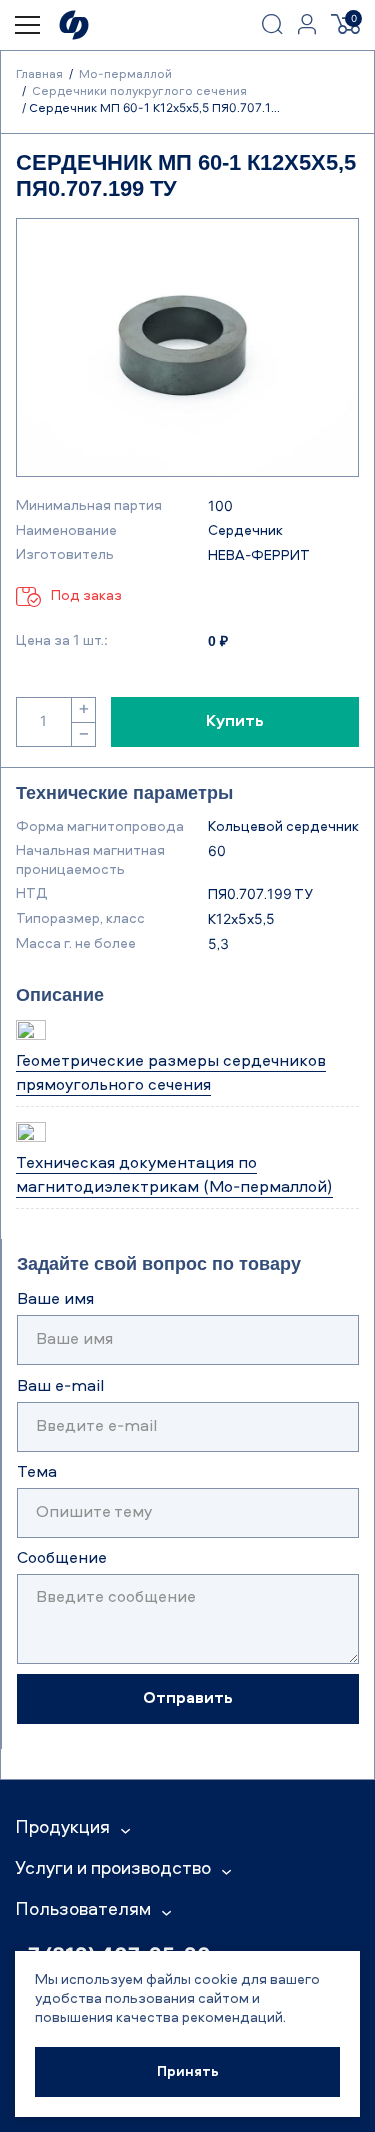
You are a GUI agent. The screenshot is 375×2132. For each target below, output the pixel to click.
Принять (188, 2072)
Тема (37, 1473)
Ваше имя (55, 1300)
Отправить (188, 1699)
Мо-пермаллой (125, 75)
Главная (39, 75)
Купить (235, 722)
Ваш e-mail (60, 1387)
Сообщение (62, 1559)
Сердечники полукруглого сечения (139, 92)
